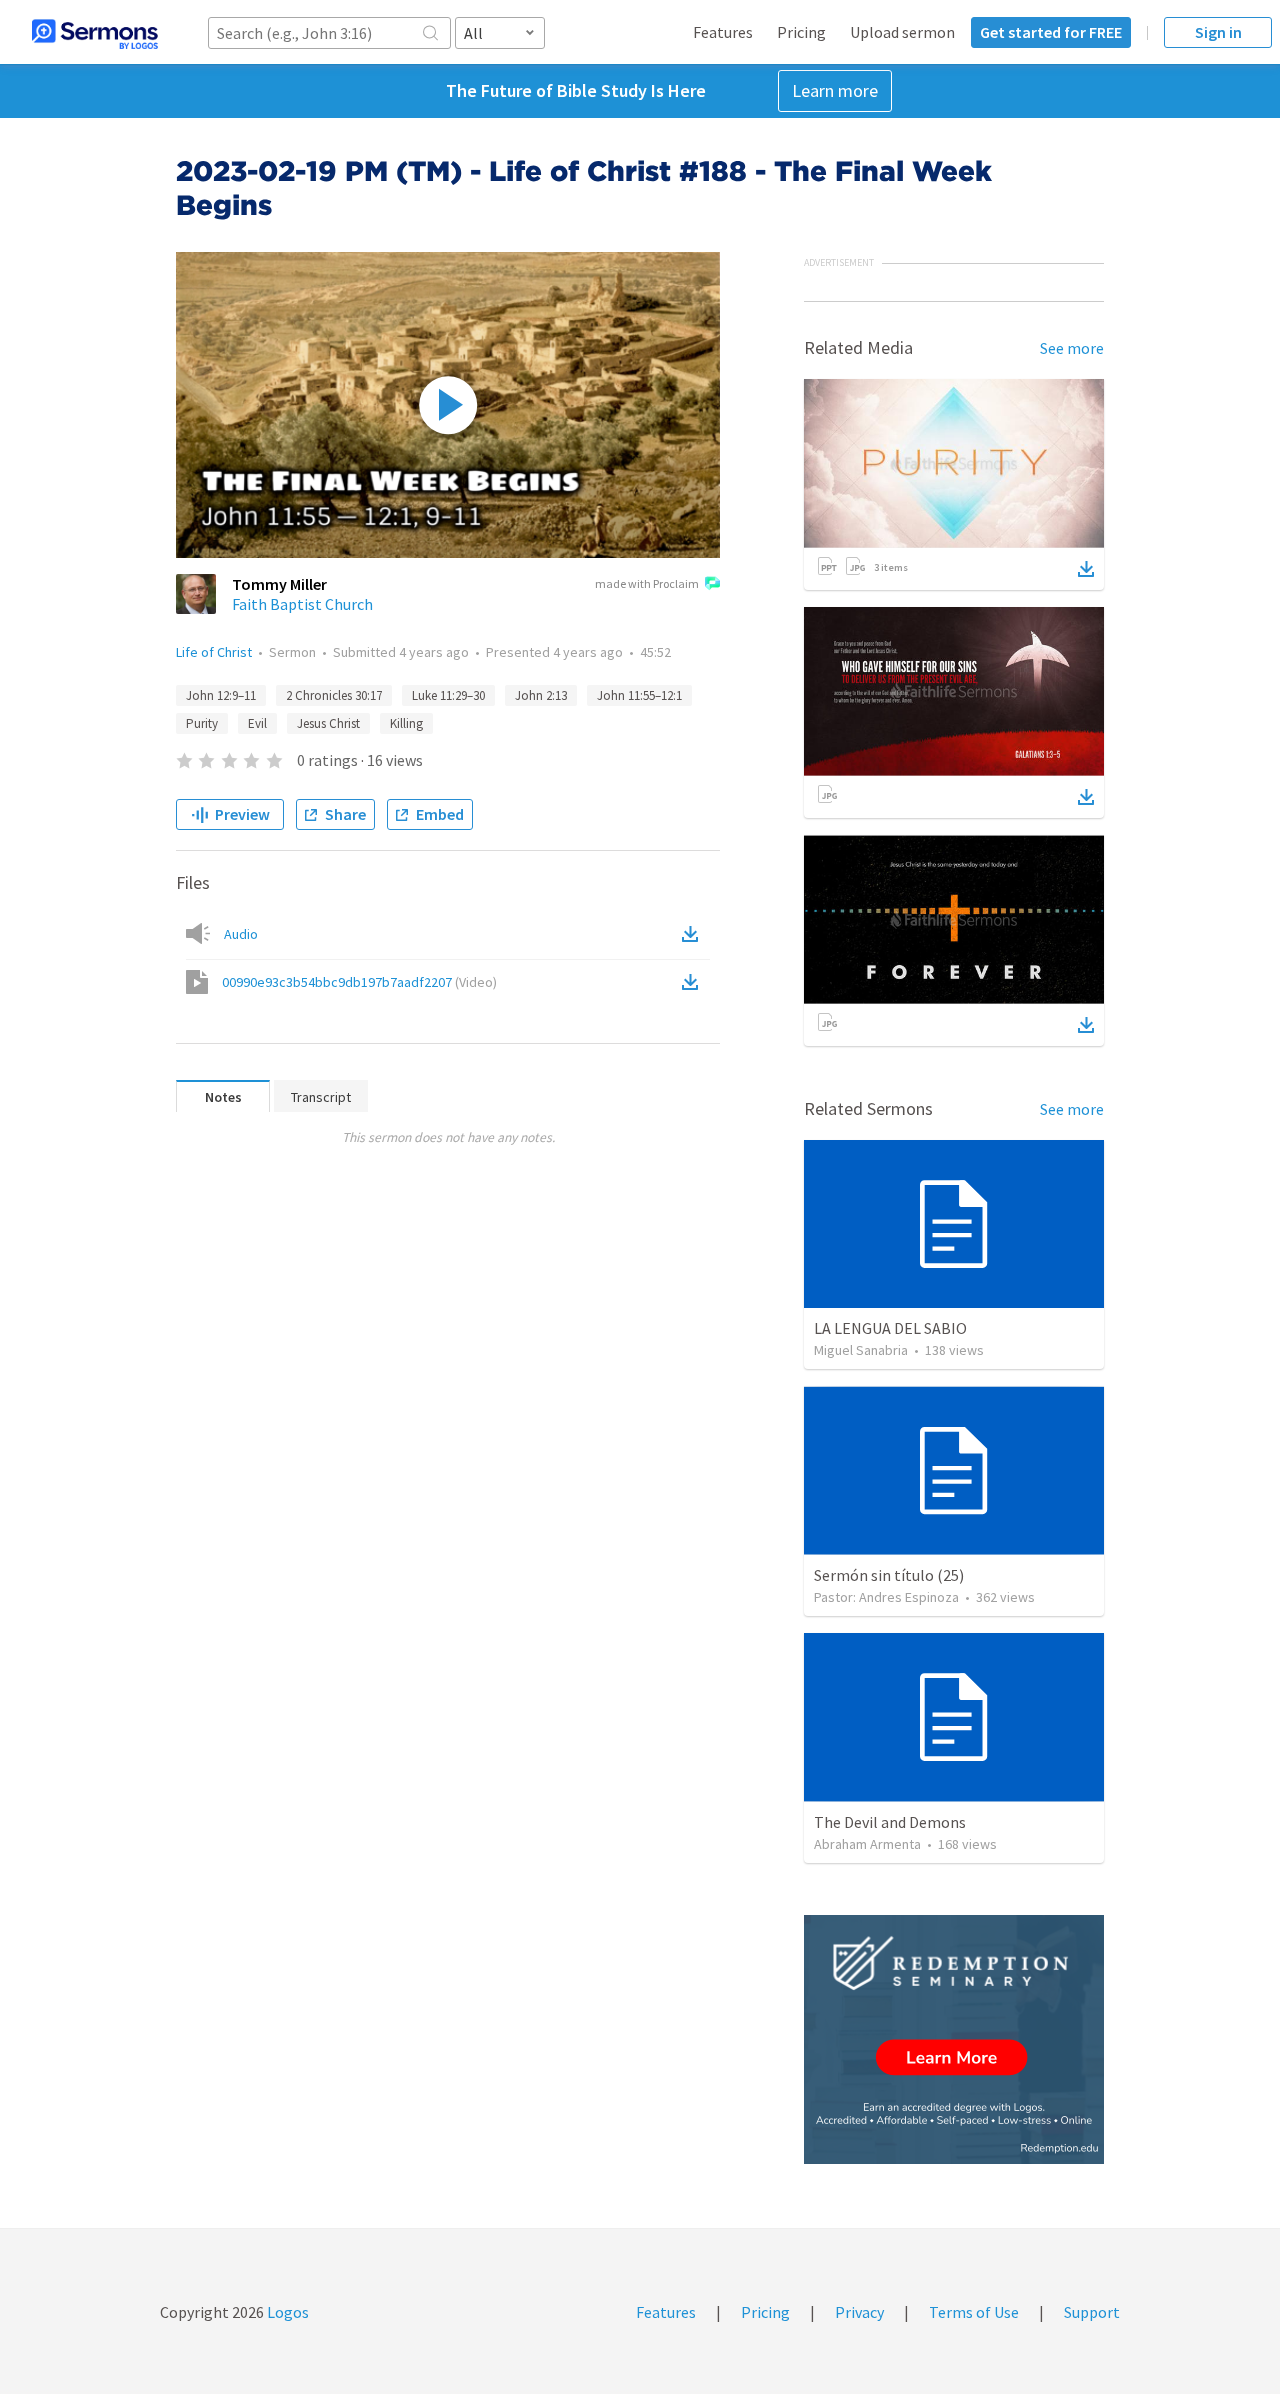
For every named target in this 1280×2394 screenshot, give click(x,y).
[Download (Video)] (694, 982)
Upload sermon (902, 32)
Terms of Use (974, 2312)
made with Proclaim (647, 583)
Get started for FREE (1051, 32)
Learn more (835, 90)
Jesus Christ (328, 723)
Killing (406, 723)
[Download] (1086, 569)
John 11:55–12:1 (639, 695)
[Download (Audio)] (694, 934)
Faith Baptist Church (302, 604)
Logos (286, 2312)
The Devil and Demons (890, 1822)
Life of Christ (214, 652)
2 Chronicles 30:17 (334, 695)
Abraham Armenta (867, 1844)
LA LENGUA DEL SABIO (890, 1328)
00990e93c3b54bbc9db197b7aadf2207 (359, 982)
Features (723, 32)
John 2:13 (541, 695)
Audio (241, 934)
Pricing (801, 32)
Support (1092, 2312)
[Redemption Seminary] (954, 2039)
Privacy (859, 2312)
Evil (257, 723)
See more (1072, 348)
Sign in (1218, 32)
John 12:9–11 (221, 695)
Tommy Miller (279, 584)
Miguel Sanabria (861, 1350)
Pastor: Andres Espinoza (886, 1597)
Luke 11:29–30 (448, 695)
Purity (202, 723)
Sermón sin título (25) (889, 1575)
